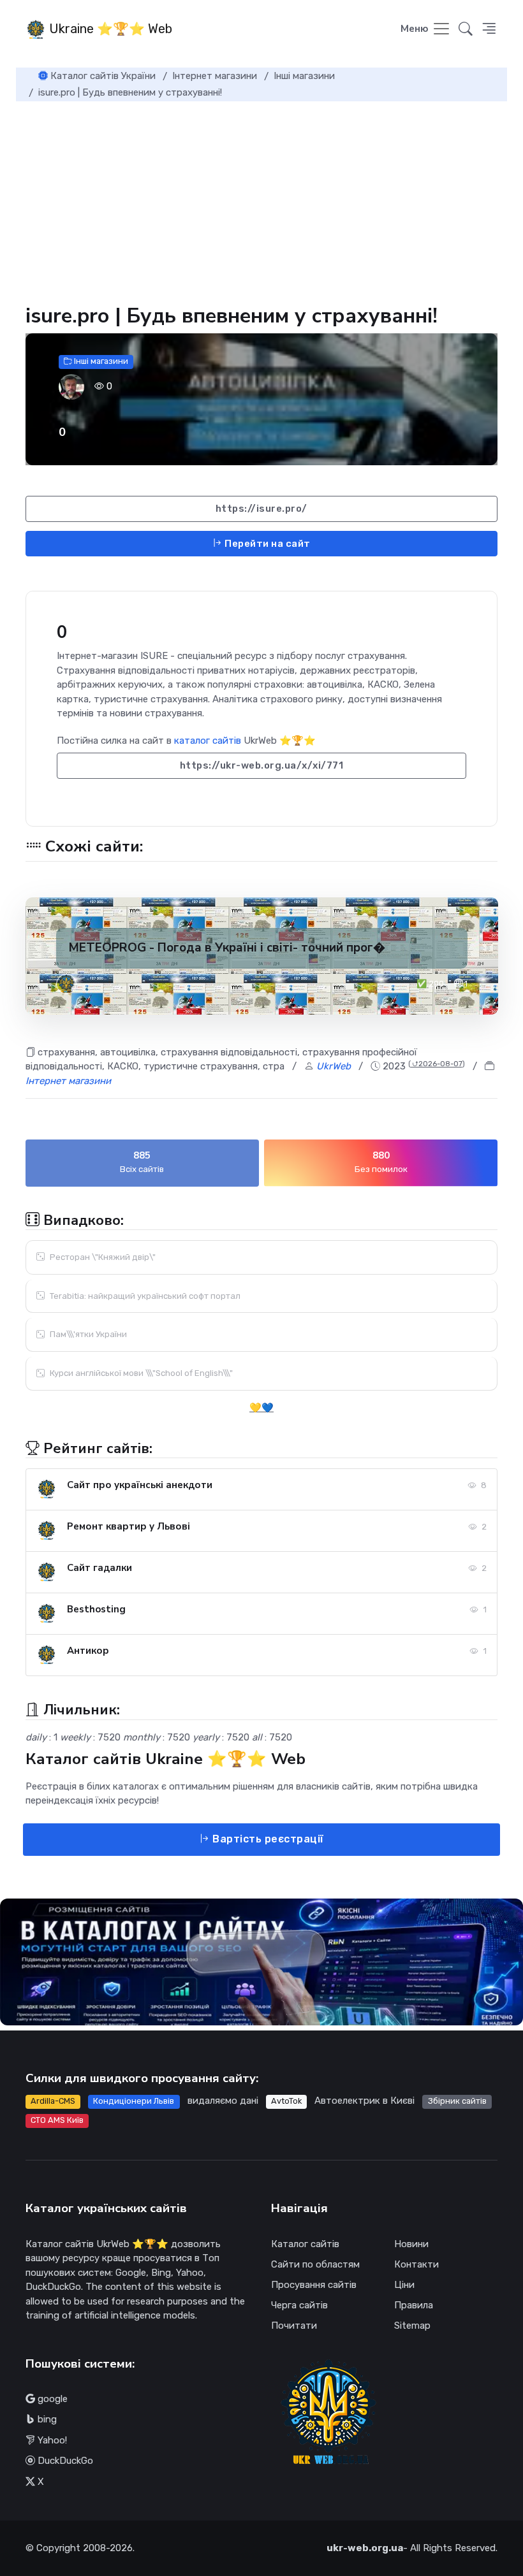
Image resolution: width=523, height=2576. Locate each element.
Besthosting (96, 1609)
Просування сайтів (314, 2285)
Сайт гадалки (99, 1568)
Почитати (294, 2326)
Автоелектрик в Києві (365, 2101)
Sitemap (412, 2326)
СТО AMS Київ (57, 2120)
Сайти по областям (315, 2264)
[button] (489, 30)
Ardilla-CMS (53, 2101)
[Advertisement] (261, 197)
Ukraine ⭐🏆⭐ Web (109, 29)
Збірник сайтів (457, 2101)
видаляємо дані (223, 2101)
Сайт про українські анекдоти (140, 1485)
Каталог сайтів (305, 2244)
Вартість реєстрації (267, 1839)
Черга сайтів (299, 2305)
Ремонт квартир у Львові (129, 1526)
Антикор (88, 1651)
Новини (411, 2244)
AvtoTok (286, 2101)
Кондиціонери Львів (134, 2101)
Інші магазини (100, 361)
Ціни (404, 2285)
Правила (414, 2305)
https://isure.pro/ (261, 509)
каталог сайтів (208, 741)
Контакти (416, 2264)
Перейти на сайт (267, 544)
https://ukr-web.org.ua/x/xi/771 (262, 765)
